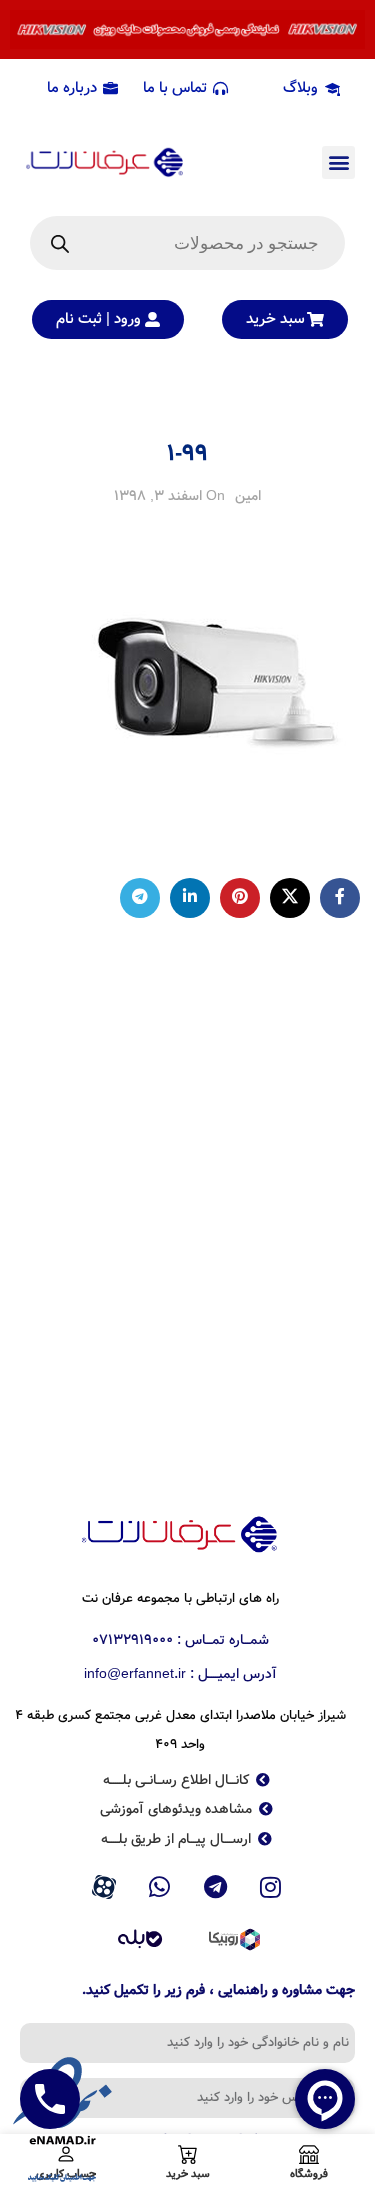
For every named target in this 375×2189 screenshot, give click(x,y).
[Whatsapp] (160, 1887)
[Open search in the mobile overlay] (187, 243)
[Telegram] (216, 1887)
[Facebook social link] (340, 898)
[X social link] (290, 898)
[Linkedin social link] (190, 898)
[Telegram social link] (140, 898)
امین (248, 496)
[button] (338, 162)
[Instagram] (271, 1887)
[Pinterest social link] (240, 898)
